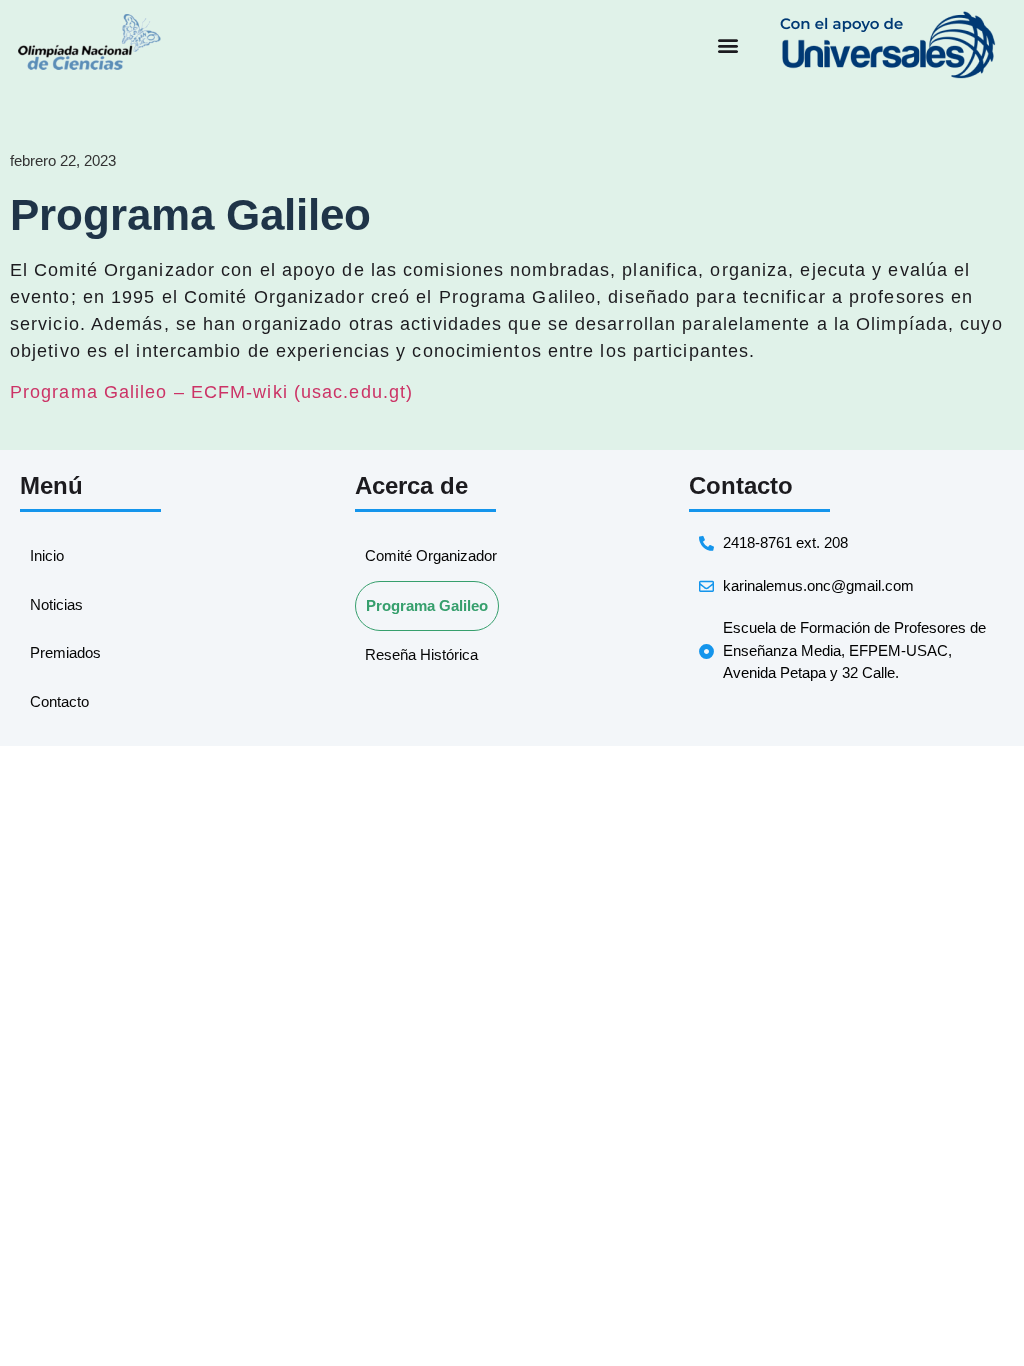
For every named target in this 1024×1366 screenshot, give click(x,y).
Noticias (56, 604)
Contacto (59, 701)
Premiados (65, 652)
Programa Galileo (427, 605)
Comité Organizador (431, 555)
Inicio (47, 555)
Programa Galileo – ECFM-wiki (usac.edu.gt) (211, 392)
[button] (728, 45)
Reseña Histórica (421, 654)
